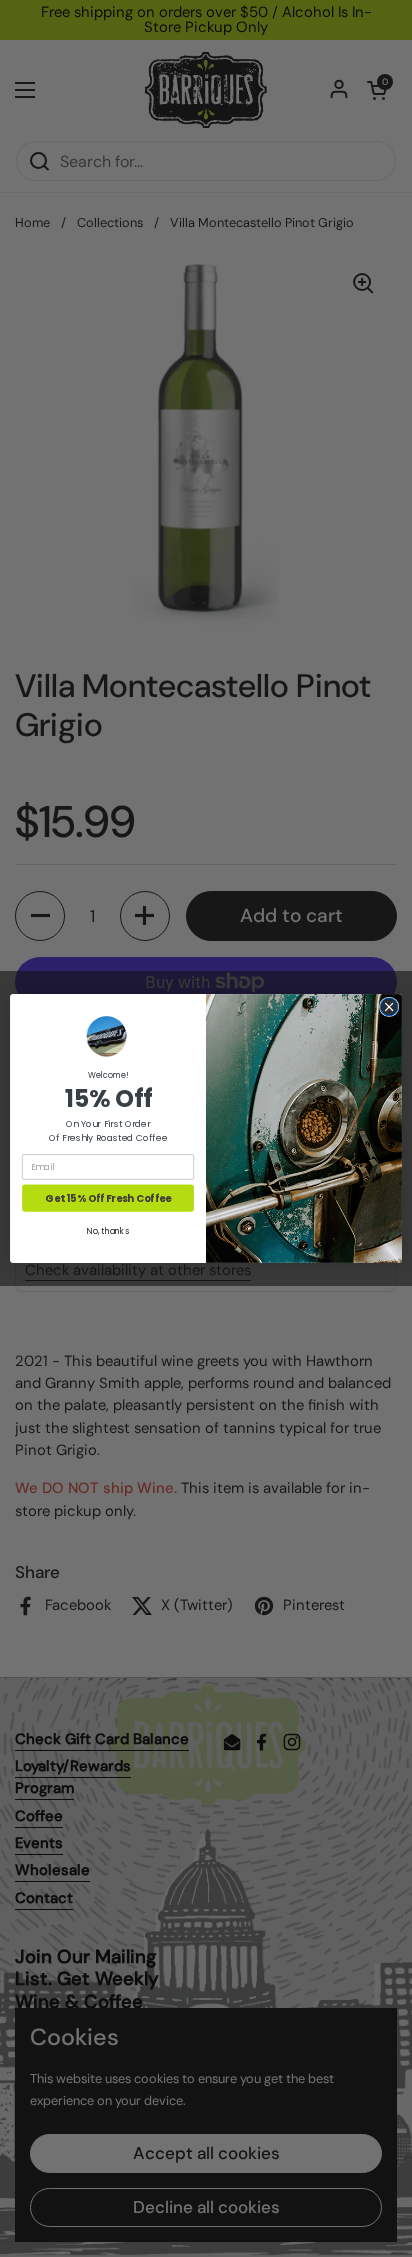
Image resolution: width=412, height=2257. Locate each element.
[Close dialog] (389, 1007)
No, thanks (107, 1231)
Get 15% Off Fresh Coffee (107, 1198)
